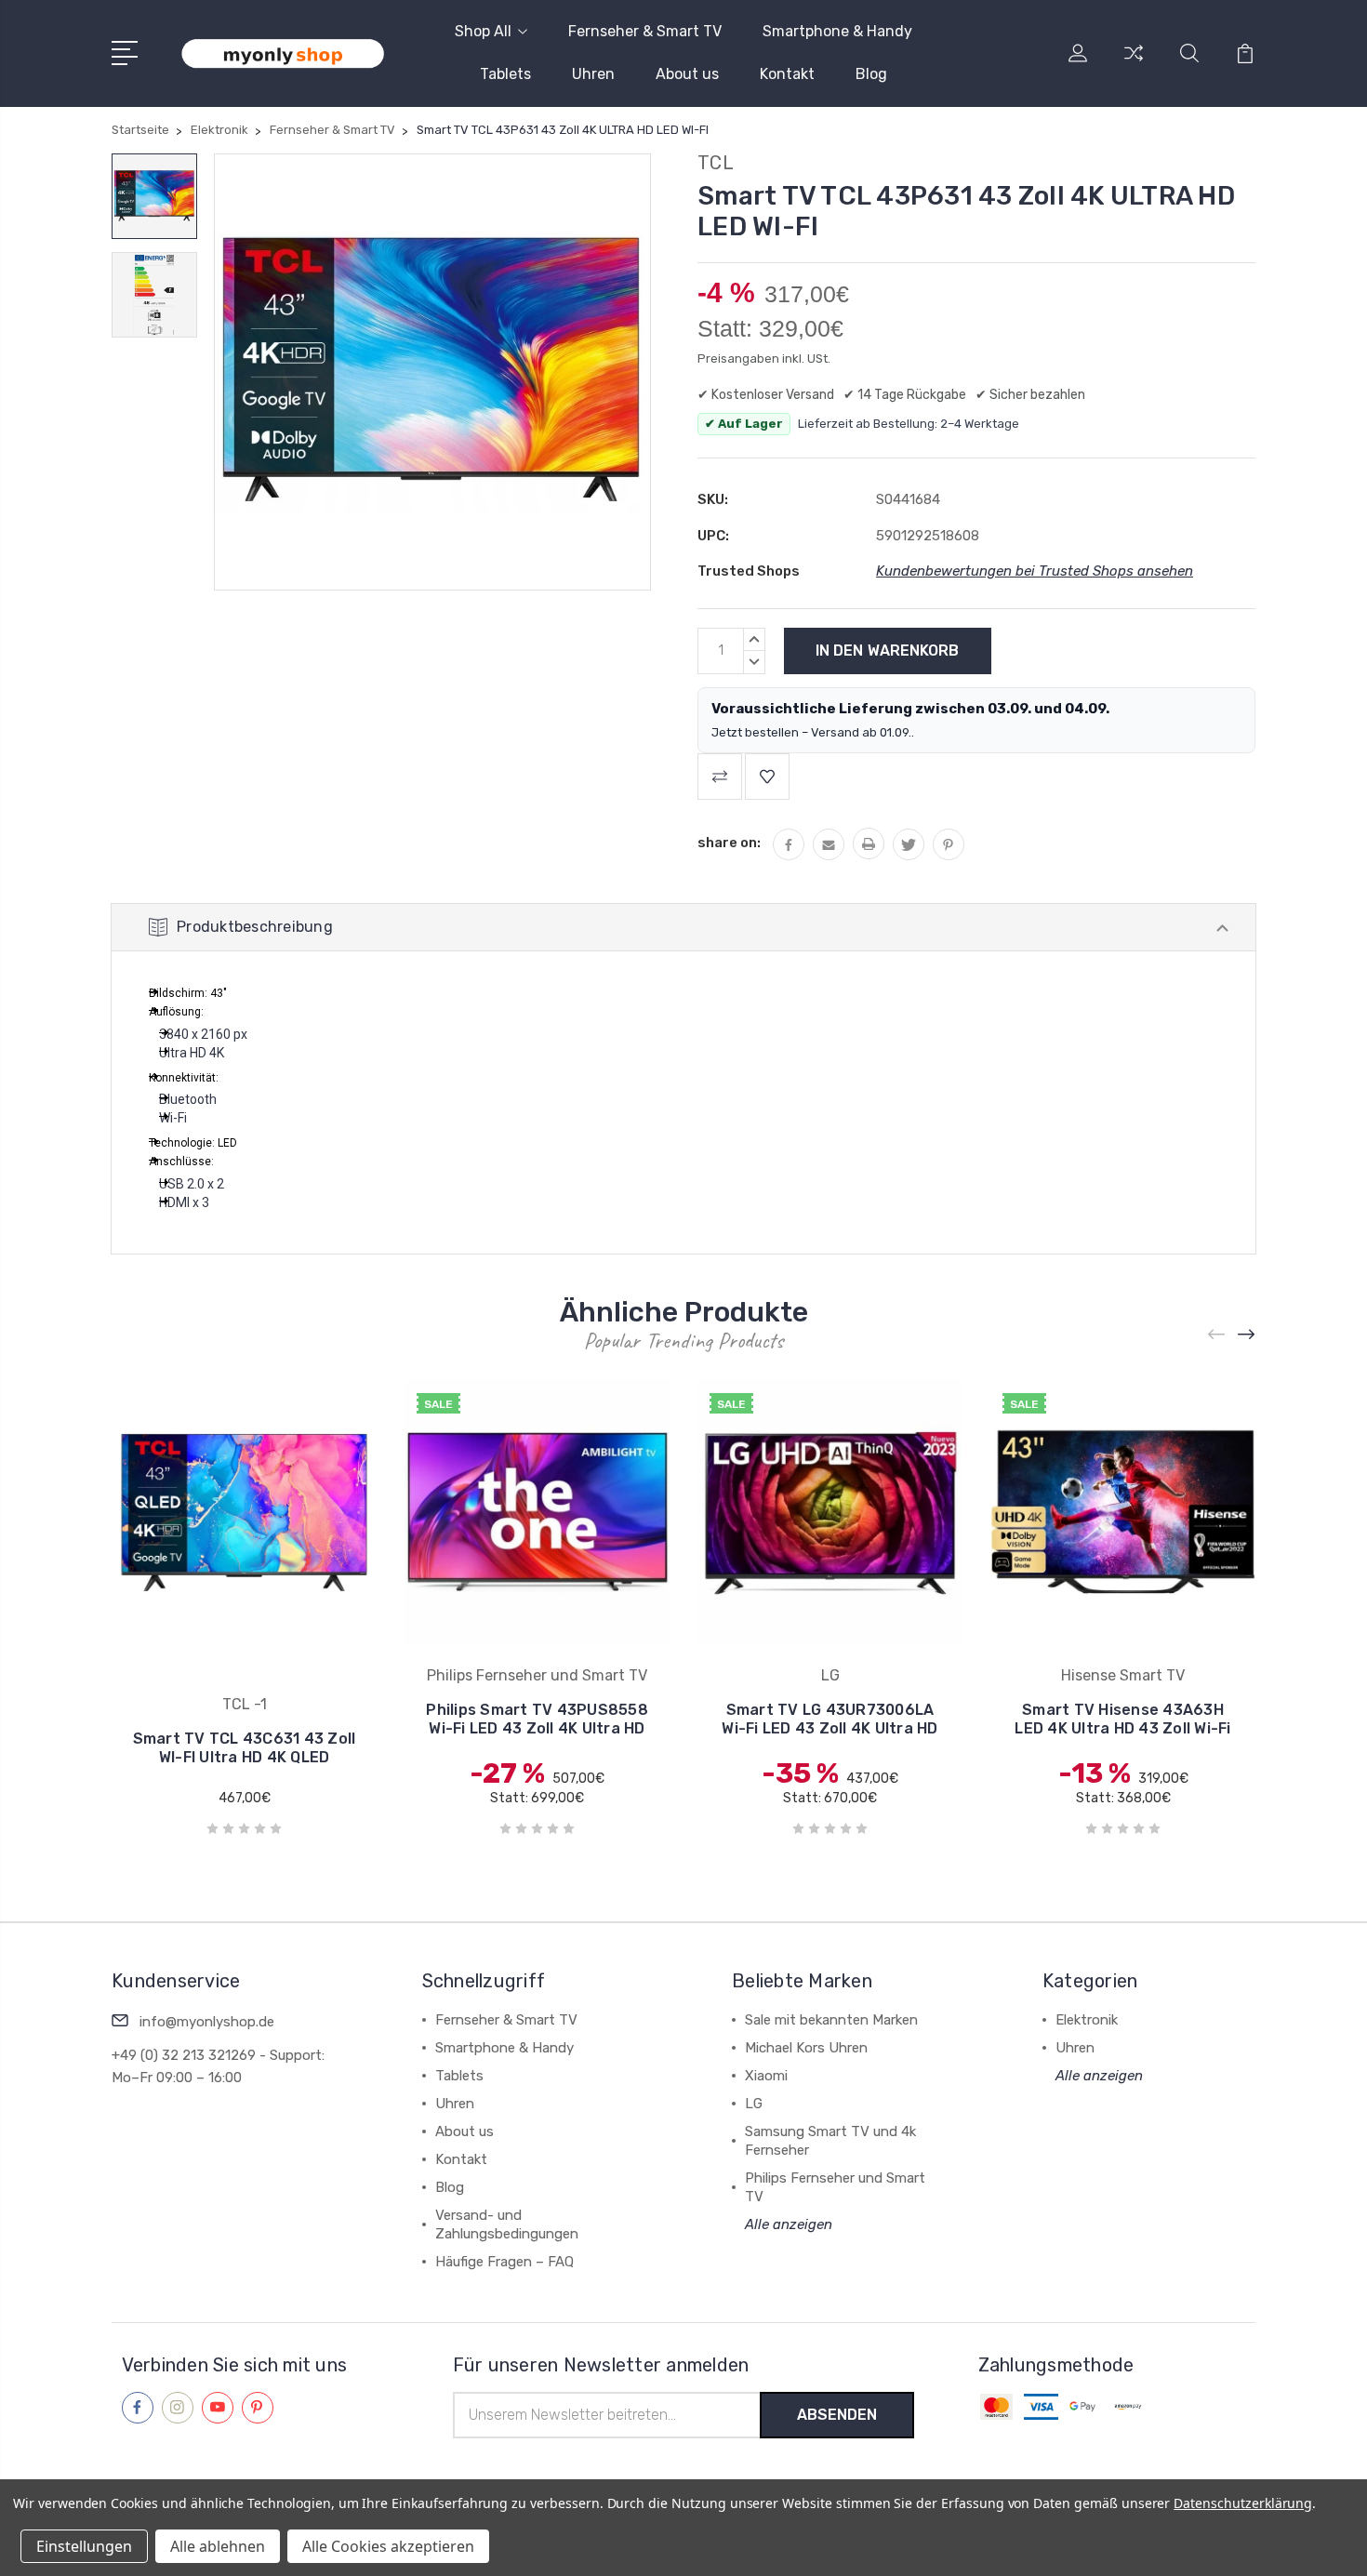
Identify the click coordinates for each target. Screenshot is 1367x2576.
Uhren (593, 74)
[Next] (1247, 1335)
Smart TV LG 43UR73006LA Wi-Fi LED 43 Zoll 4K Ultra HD (829, 1719)
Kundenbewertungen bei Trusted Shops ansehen (1035, 571)
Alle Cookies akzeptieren (388, 2546)
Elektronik (1087, 2020)
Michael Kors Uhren (806, 2048)
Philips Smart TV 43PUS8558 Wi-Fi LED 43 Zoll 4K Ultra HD (537, 1719)
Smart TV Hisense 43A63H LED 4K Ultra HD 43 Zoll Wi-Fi (1122, 1719)
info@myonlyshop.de (207, 2022)
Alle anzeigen (789, 2224)
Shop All (483, 31)
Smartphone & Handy (837, 31)
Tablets (505, 74)
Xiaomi (766, 2076)
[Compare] (1134, 64)
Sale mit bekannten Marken (831, 2020)
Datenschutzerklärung (1243, 2503)
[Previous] (1217, 1335)
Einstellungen (84, 2546)
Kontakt (787, 74)
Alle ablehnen (218, 2546)
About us (687, 74)
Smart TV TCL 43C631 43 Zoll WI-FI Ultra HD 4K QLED (245, 1748)
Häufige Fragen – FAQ (504, 2262)
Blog (871, 74)
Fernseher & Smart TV (645, 31)
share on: (729, 843)
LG (754, 2104)
